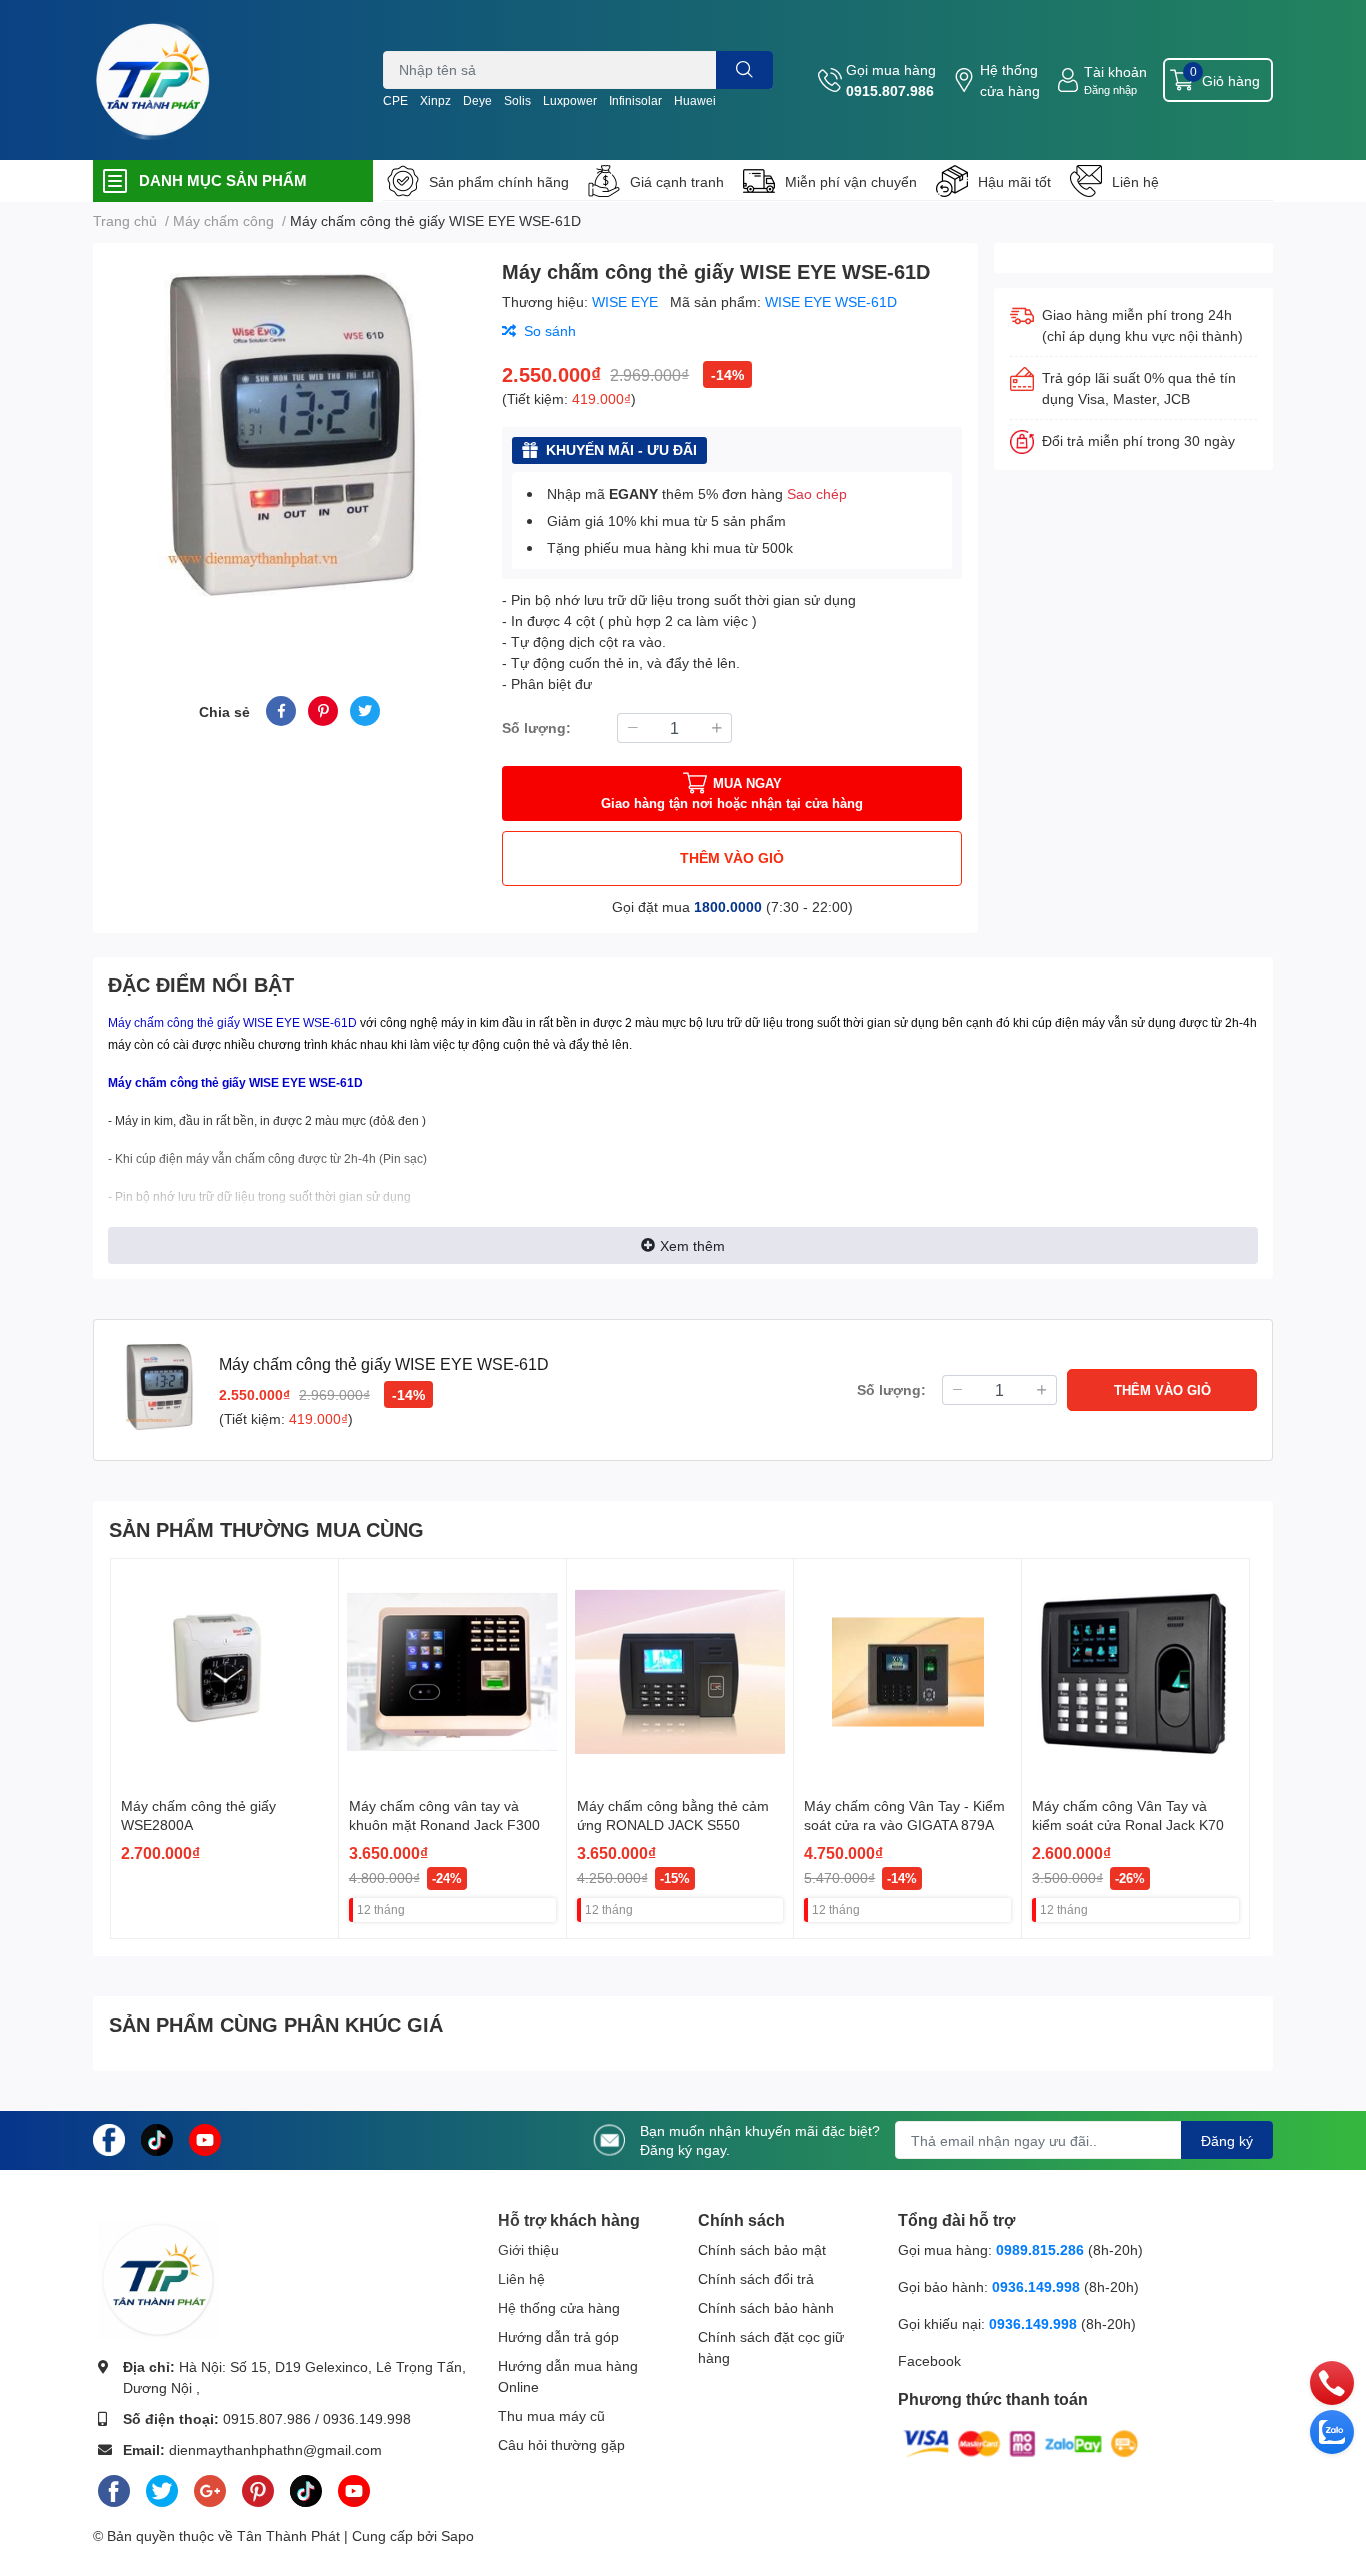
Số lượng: (536, 727)
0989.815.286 (1040, 2249)
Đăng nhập (1110, 89)
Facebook (929, 2360)
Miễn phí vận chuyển (851, 181)
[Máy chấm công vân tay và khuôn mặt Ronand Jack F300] (452, 1672)
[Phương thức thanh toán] (1021, 2441)
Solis (517, 100)
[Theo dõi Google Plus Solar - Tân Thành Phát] (210, 2488)
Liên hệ (1135, 181)
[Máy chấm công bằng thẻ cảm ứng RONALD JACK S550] (680, 1672)
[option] (289, 445)
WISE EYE (627, 301)
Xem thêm (692, 1245)
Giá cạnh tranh (677, 181)
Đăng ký (1227, 2140)
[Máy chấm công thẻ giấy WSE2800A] (224, 1672)
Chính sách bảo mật (762, 2249)
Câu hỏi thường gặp (561, 2444)
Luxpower (570, 100)
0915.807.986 (890, 90)
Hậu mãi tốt (1014, 181)
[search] (744, 70)
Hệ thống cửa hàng (1010, 80)
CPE (395, 100)
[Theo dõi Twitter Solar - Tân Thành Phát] (162, 2488)
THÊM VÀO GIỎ (732, 857)
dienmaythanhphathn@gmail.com (275, 2449)
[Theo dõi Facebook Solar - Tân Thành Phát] (109, 2138)
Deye (477, 100)
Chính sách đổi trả (756, 2278)
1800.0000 (728, 906)
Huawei (695, 100)
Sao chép (817, 493)
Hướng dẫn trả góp (558, 2336)
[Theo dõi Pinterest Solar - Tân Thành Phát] (258, 2488)
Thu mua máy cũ (551, 2415)
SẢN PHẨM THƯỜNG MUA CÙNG (266, 1529)
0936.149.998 (367, 2418)
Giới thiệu (528, 2249)
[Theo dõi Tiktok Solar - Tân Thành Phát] (157, 2138)
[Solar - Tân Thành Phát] (153, 80)
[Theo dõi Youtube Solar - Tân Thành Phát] (205, 2138)
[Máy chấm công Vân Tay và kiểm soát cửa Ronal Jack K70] (1135, 1672)
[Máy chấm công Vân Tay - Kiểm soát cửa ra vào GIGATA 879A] (907, 1672)
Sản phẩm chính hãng (499, 181)
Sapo (457, 2535)
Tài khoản (1115, 71)
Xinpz (435, 100)
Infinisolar (635, 100)
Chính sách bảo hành (766, 2307)
